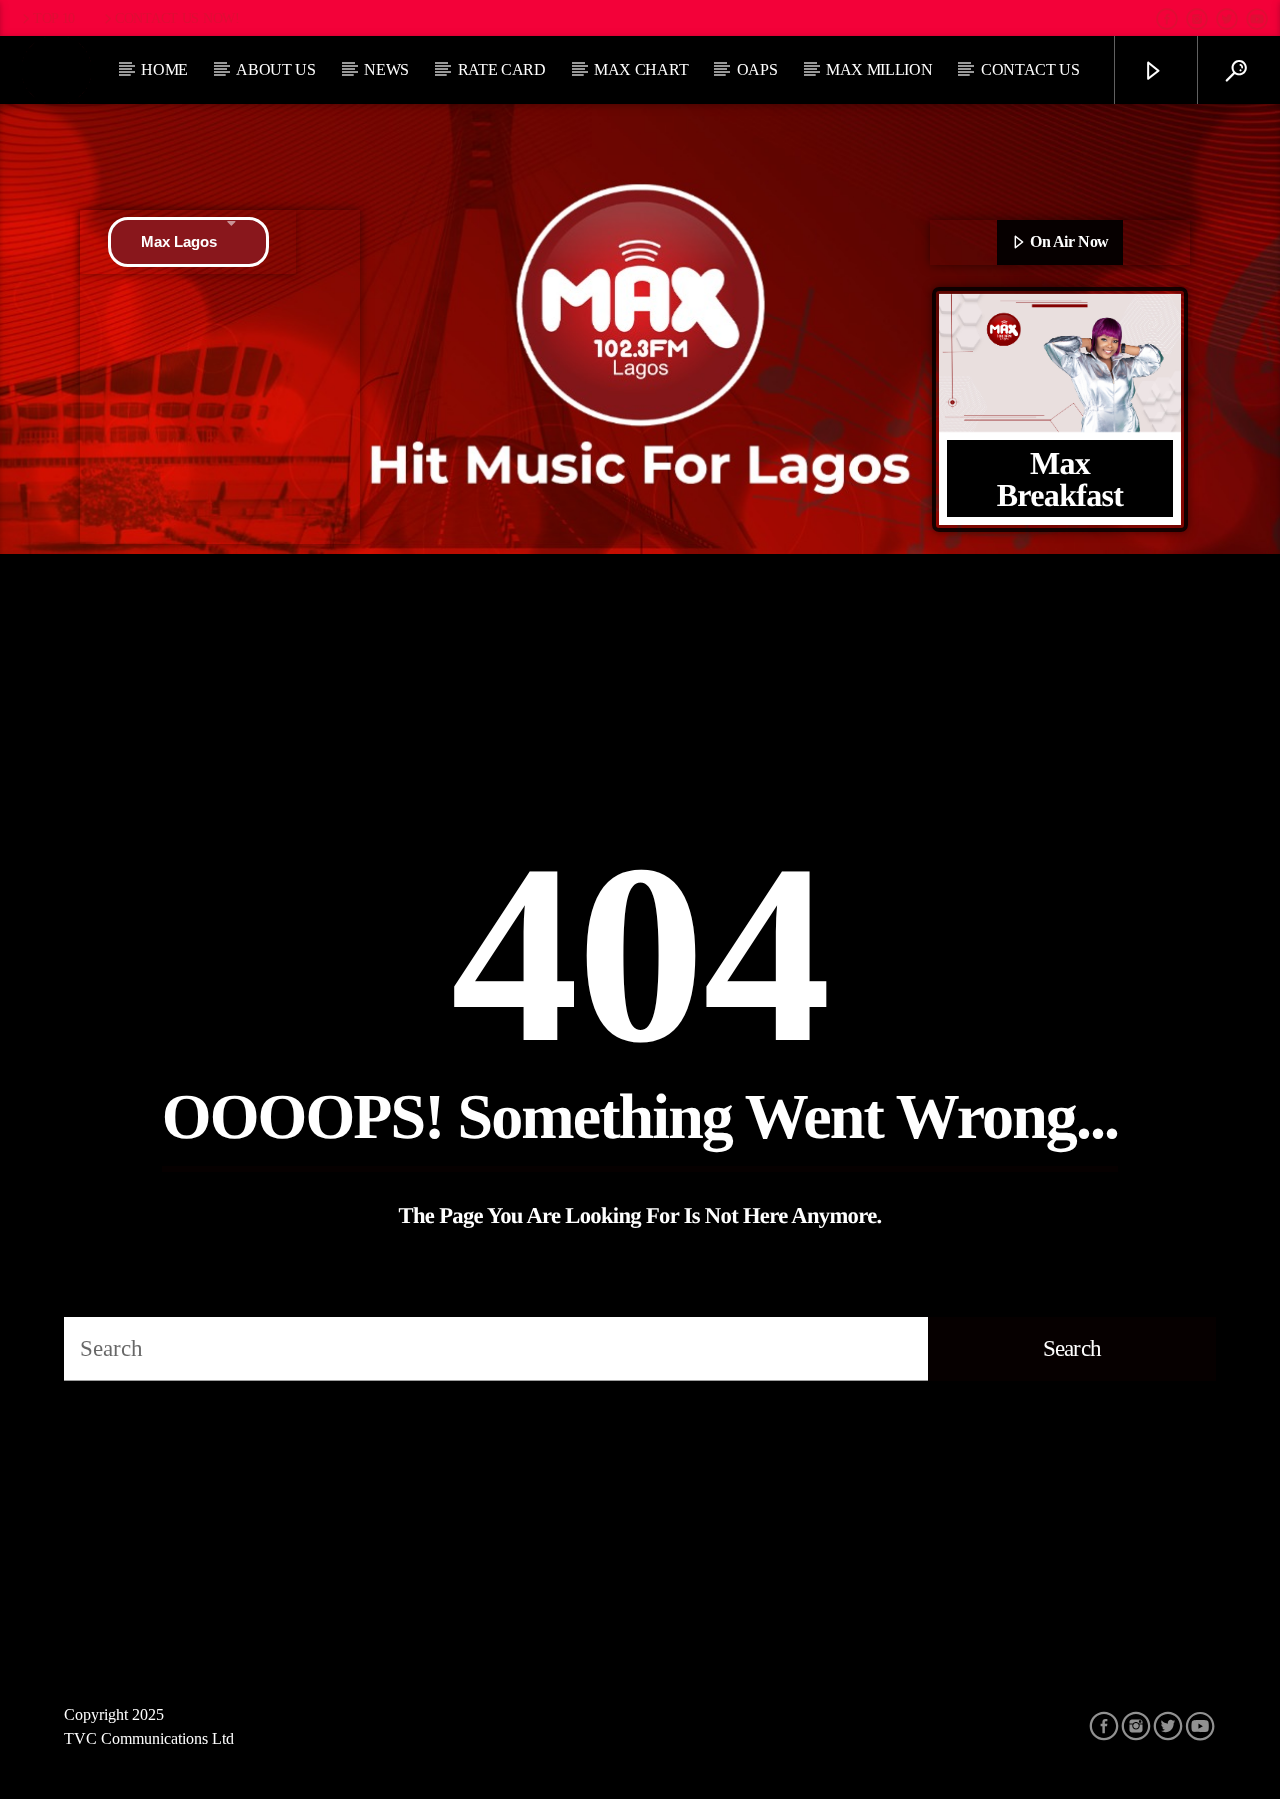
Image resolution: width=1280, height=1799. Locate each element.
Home (164, 69)
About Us (275, 69)
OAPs (757, 69)
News (386, 69)
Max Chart (641, 69)
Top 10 (54, 18)
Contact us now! (177, 18)
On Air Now (1068, 241)
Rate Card (502, 69)
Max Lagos (179, 241)
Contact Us (1030, 69)
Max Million (879, 69)
